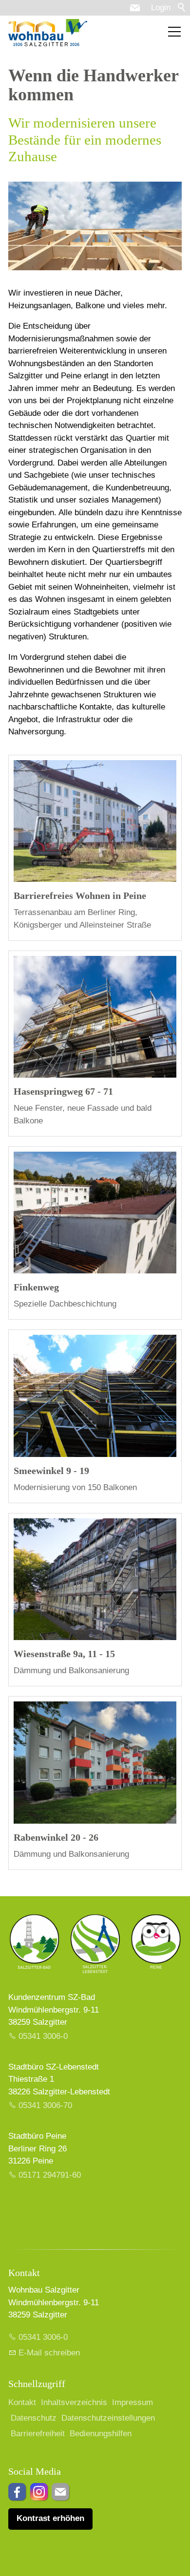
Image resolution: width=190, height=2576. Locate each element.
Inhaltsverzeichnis (74, 2402)
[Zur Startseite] (48, 33)
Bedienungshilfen (101, 2434)
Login (161, 8)
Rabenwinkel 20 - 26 (56, 1837)
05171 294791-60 (50, 2175)
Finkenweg (36, 1287)
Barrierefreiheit (38, 2434)
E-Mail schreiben (49, 2353)
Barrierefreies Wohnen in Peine (80, 896)
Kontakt (22, 2402)
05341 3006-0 (43, 2036)
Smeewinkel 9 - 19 (51, 1471)
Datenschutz (34, 2418)
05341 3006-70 (45, 2105)
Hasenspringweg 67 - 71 (63, 1091)
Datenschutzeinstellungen (108, 2418)
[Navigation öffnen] (174, 32)
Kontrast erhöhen (50, 2518)
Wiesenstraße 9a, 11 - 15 (64, 1654)
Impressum (133, 2402)
